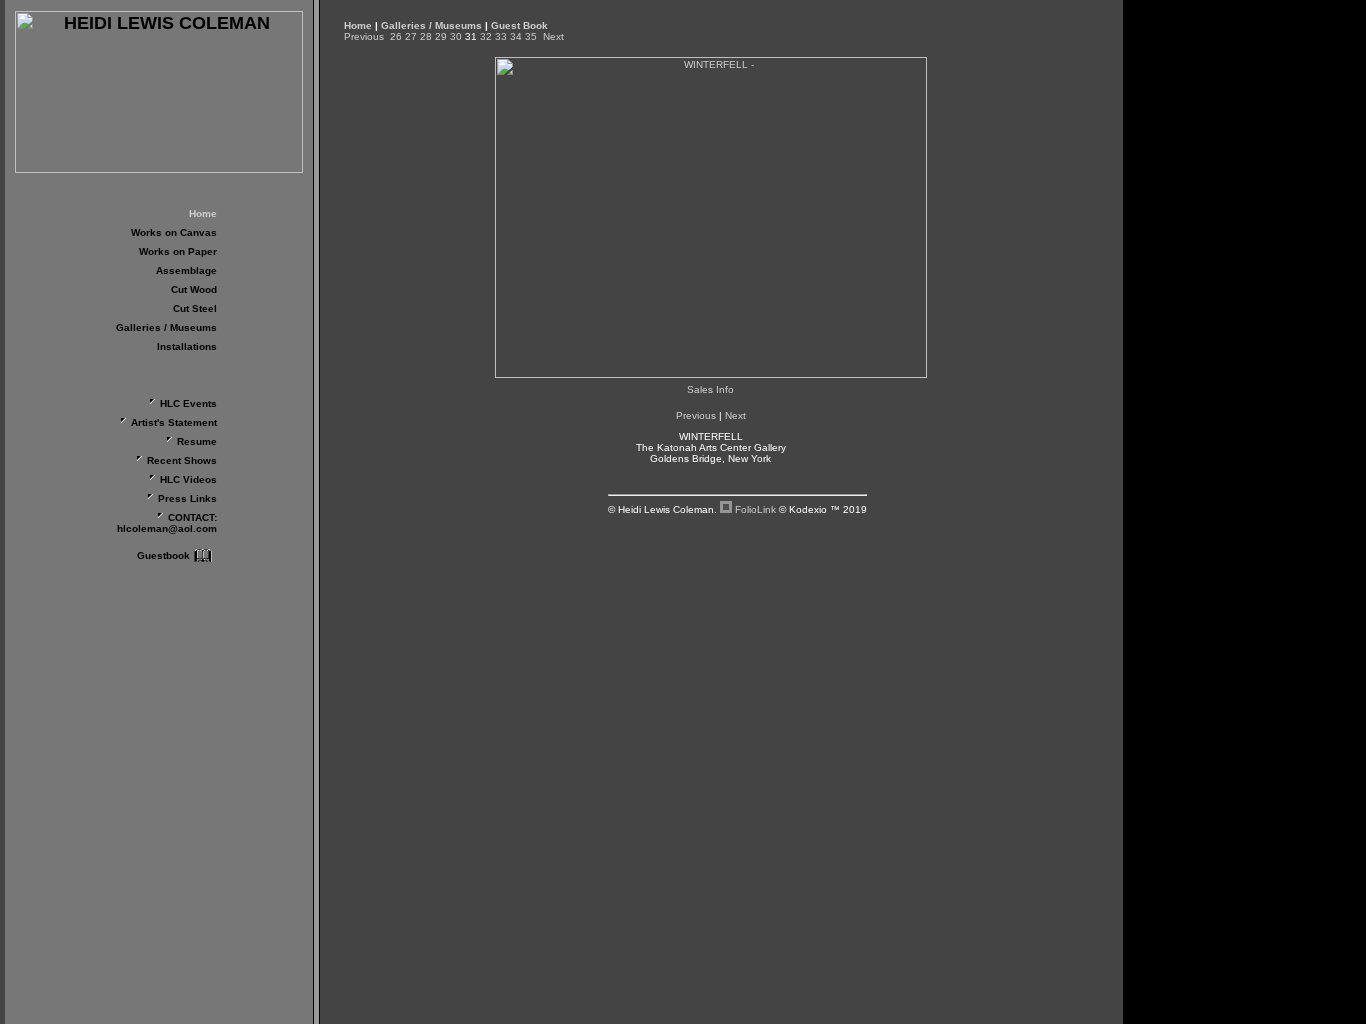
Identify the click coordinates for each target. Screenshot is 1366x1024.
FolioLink (755, 509)
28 (426, 36)
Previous (364, 36)
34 (516, 36)
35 (531, 36)
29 (441, 36)
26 (396, 36)
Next (553, 36)
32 (486, 36)
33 (501, 36)
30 (456, 36)
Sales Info (710, 389)
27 (411, 36)
